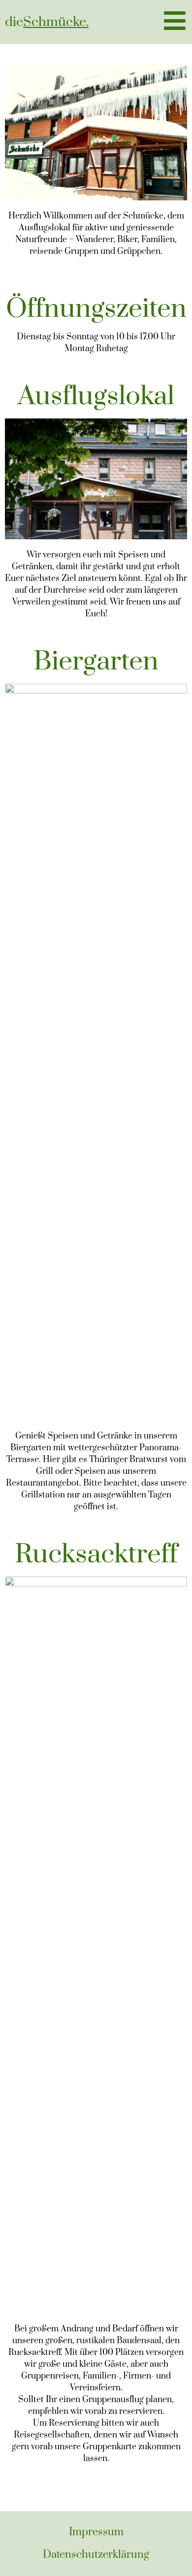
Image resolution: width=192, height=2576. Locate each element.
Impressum (96, 2532)
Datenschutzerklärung (96, 2555)
